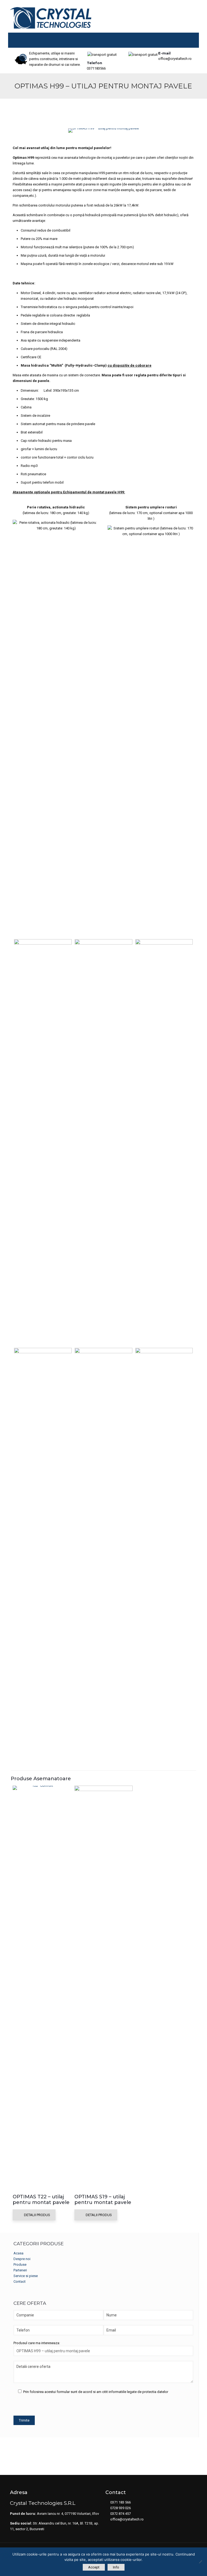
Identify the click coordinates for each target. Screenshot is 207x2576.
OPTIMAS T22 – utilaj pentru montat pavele (41, 2200)
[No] (200, 2562)
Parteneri (20, 2270)
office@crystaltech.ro (175, 55)
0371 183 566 (120, 2502)
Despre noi (22, 2259)
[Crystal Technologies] (51, 18)
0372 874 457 (120, 2514)
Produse (20, 2265)
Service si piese (26, 2276)
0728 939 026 (120, 2508)
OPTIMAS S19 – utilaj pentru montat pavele (103, 2200)
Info (116, 2567)
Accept (94, 2567)
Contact (20, 2281)
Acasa (18, 2253)
